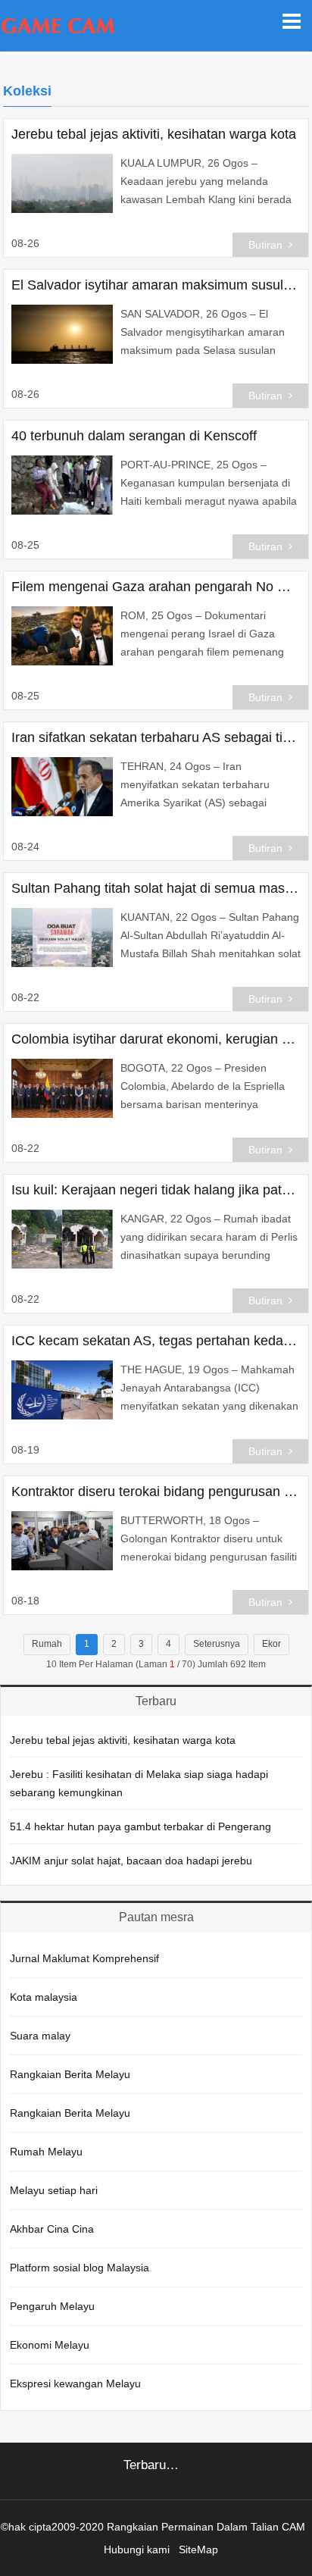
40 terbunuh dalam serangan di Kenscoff (134, 436)
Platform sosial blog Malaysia (80, 2268)
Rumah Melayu (46, 2152)
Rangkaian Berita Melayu (70, 2074)
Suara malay (40, 2036)
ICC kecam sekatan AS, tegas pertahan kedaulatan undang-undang (156, 1341)
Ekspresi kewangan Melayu (75, 2384)
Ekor (271, 1644)
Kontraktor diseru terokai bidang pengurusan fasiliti (156, 1491)
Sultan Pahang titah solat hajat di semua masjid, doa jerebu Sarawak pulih (156, 888)
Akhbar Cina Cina (52, 2229)
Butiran (265, 245)
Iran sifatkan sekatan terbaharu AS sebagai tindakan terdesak (156, 737)
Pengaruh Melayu (52, 2306)
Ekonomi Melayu (50, 2345)
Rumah (47, 1644)
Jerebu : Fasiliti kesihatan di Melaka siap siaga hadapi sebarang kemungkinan (139, 1783)
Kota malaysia (44, 1997)
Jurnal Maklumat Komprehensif (84, 1958)
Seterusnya (217, 1644)
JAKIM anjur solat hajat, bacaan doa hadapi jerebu (131, 1861)
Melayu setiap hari (54, 2190)
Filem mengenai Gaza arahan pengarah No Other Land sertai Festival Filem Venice (156, 587)
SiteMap (198, 2549)
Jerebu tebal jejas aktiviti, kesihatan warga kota (154, 134)
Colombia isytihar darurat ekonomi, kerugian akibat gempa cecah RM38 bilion (156, 1039)
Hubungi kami (137, 2549)
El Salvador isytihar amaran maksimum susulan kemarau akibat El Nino (156, 285)
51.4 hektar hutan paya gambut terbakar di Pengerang (140, 1826)
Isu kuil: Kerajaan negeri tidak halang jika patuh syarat (156, 1190)
